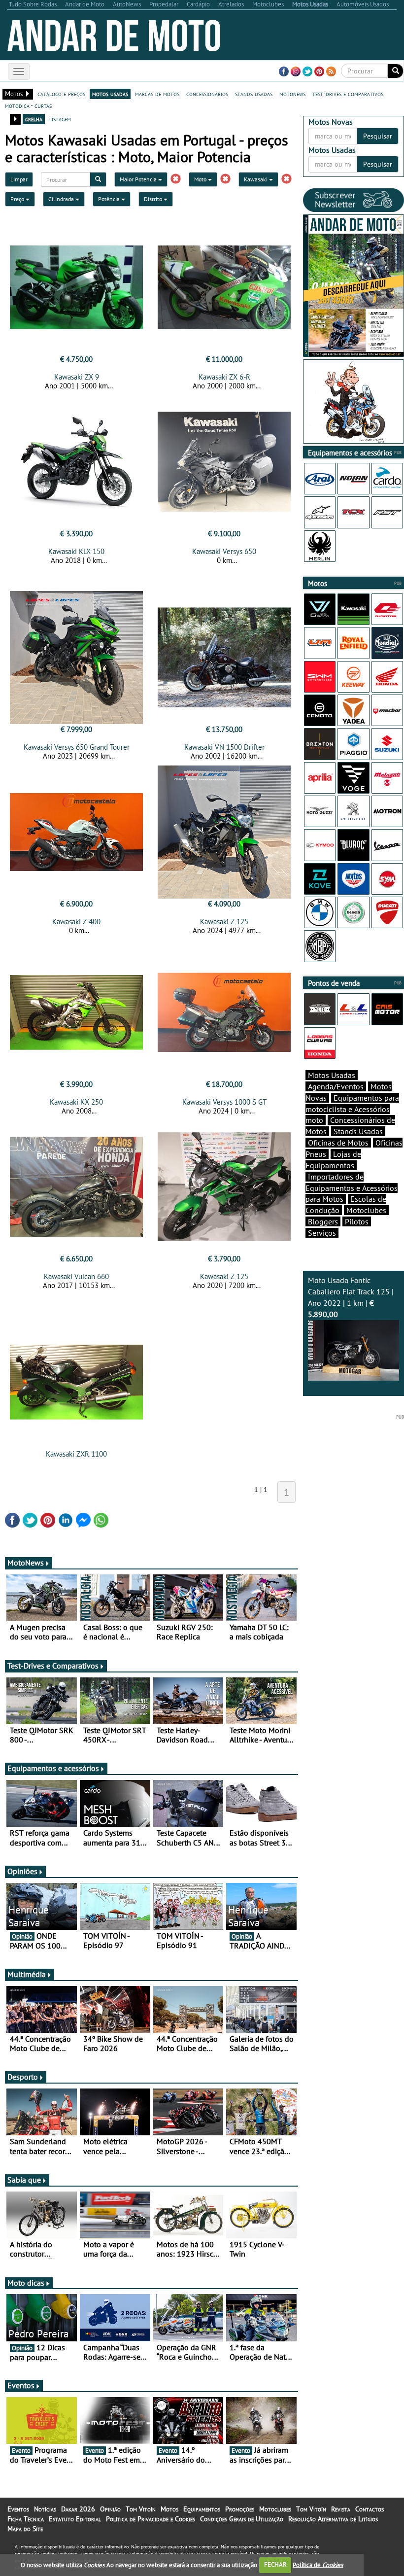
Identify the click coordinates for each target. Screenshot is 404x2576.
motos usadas (110, 94)
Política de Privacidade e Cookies (151, 2519)
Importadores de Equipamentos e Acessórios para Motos (352, 1188)
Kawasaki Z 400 (76, 922)
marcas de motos (157, 94)
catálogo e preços (61, 94)
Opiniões (22, 1871)
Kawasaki (256, 179)
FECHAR (275, 2564)
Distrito (154, 199)
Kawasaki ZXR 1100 (76, 1454)
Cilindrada (62, 199)
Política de (318, 2564)
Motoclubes (366, 1210)
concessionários (207, 94)
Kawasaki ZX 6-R (224, 377)
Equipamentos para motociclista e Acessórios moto (352, 1109)
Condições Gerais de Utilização (242, 2519)
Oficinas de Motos (338, 1143)
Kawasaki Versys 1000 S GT (224, 1102)
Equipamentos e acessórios (53, 1768)
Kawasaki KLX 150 (76, 551)
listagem (60, 119)
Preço (18, 199)
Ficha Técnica (26, 2519)
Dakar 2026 (78, 2509)
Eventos (21, 2385)
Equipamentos (202, 2509)
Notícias (45, 2509)
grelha (34, 119)
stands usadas (254, 94)
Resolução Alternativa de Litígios (333, 2519)
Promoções (240, 2509)
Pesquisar (378, 136)
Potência (110, 199)
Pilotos (357, 1221)
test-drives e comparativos (348, 94)
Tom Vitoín (141, 2509)
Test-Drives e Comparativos (53, 1666)
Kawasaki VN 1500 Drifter (224, 747)
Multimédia (27, 1974)
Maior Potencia (139, 179)
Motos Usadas (332, 1075)
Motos (169, 2509)
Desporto (23, 2077)
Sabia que (24, 2180)
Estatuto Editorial (75, 2519)
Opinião (110, 2509)
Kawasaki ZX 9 (77, 377)
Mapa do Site (25, 2529)
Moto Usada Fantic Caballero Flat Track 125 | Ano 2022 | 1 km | (351, 1297)
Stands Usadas (358, 1131)
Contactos (370, 2509)
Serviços (322, 1233)
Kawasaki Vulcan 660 (76, 1276)
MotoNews (26, 1563)
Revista (341, 2509)
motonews (292, 94)
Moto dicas (26, 2283)
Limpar (19, 179)
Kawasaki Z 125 (224, 922)
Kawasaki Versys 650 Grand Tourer (77, 747)
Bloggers (323, 1221)
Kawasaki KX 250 (76, 1102)
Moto (201, 179)
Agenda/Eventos (336, 1086)
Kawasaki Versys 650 (224, 551)
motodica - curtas (28, 105)
